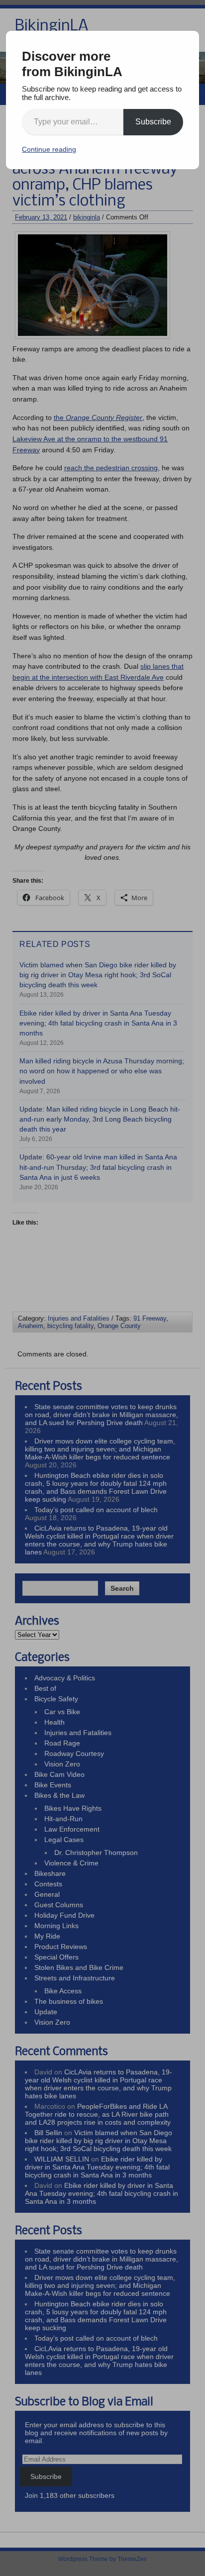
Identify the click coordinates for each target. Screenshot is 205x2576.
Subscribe (153, 122)
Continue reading (49, 149)
